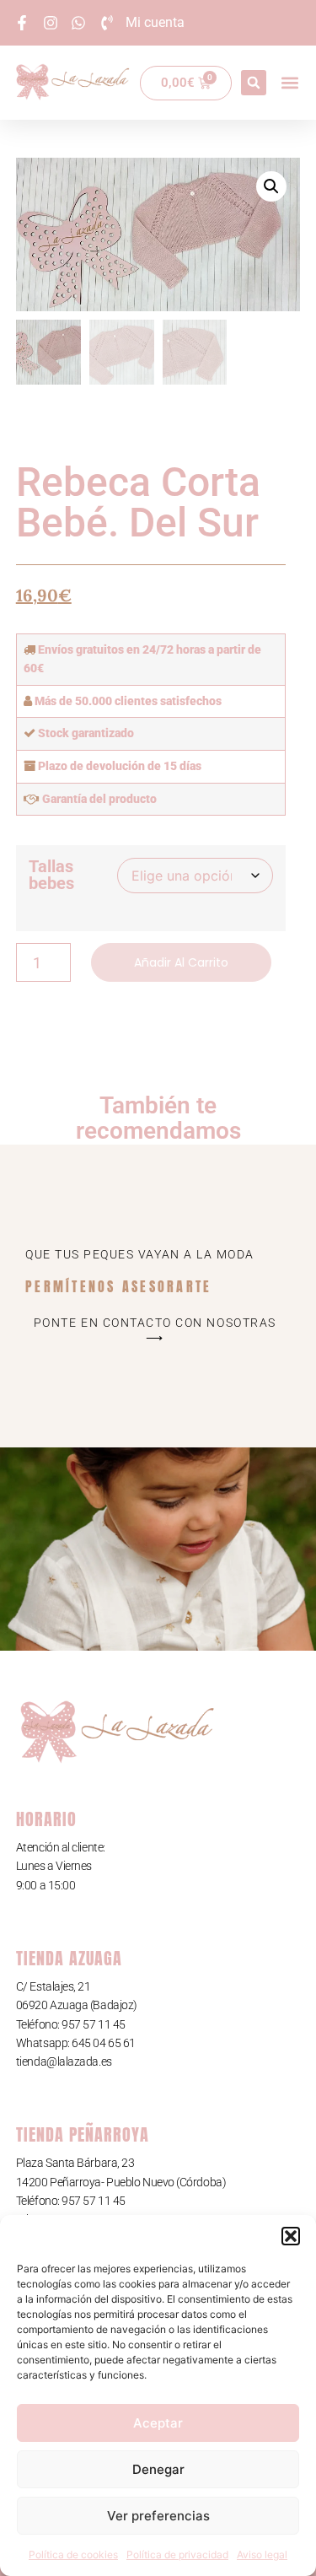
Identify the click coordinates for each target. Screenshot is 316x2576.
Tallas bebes (51, 875)
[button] (291, 2236)
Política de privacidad (177, 2554)
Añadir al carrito (181, 962)
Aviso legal (262, 2554)
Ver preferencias (158, 2516)
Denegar (158, 2469)
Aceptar (158, 2423)
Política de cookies (73, 2554)
